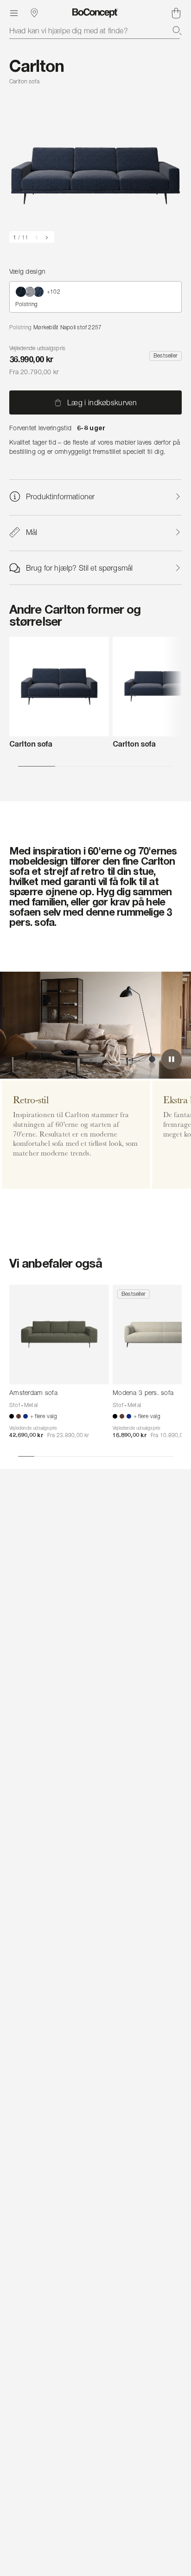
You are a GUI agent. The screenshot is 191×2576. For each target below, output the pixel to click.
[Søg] (177, 31)
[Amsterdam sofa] (59, 1335)
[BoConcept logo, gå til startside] (95, 13)
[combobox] (95, 31)
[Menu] (14, 13)
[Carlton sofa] (59, 687)
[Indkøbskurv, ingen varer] (176, 13)
